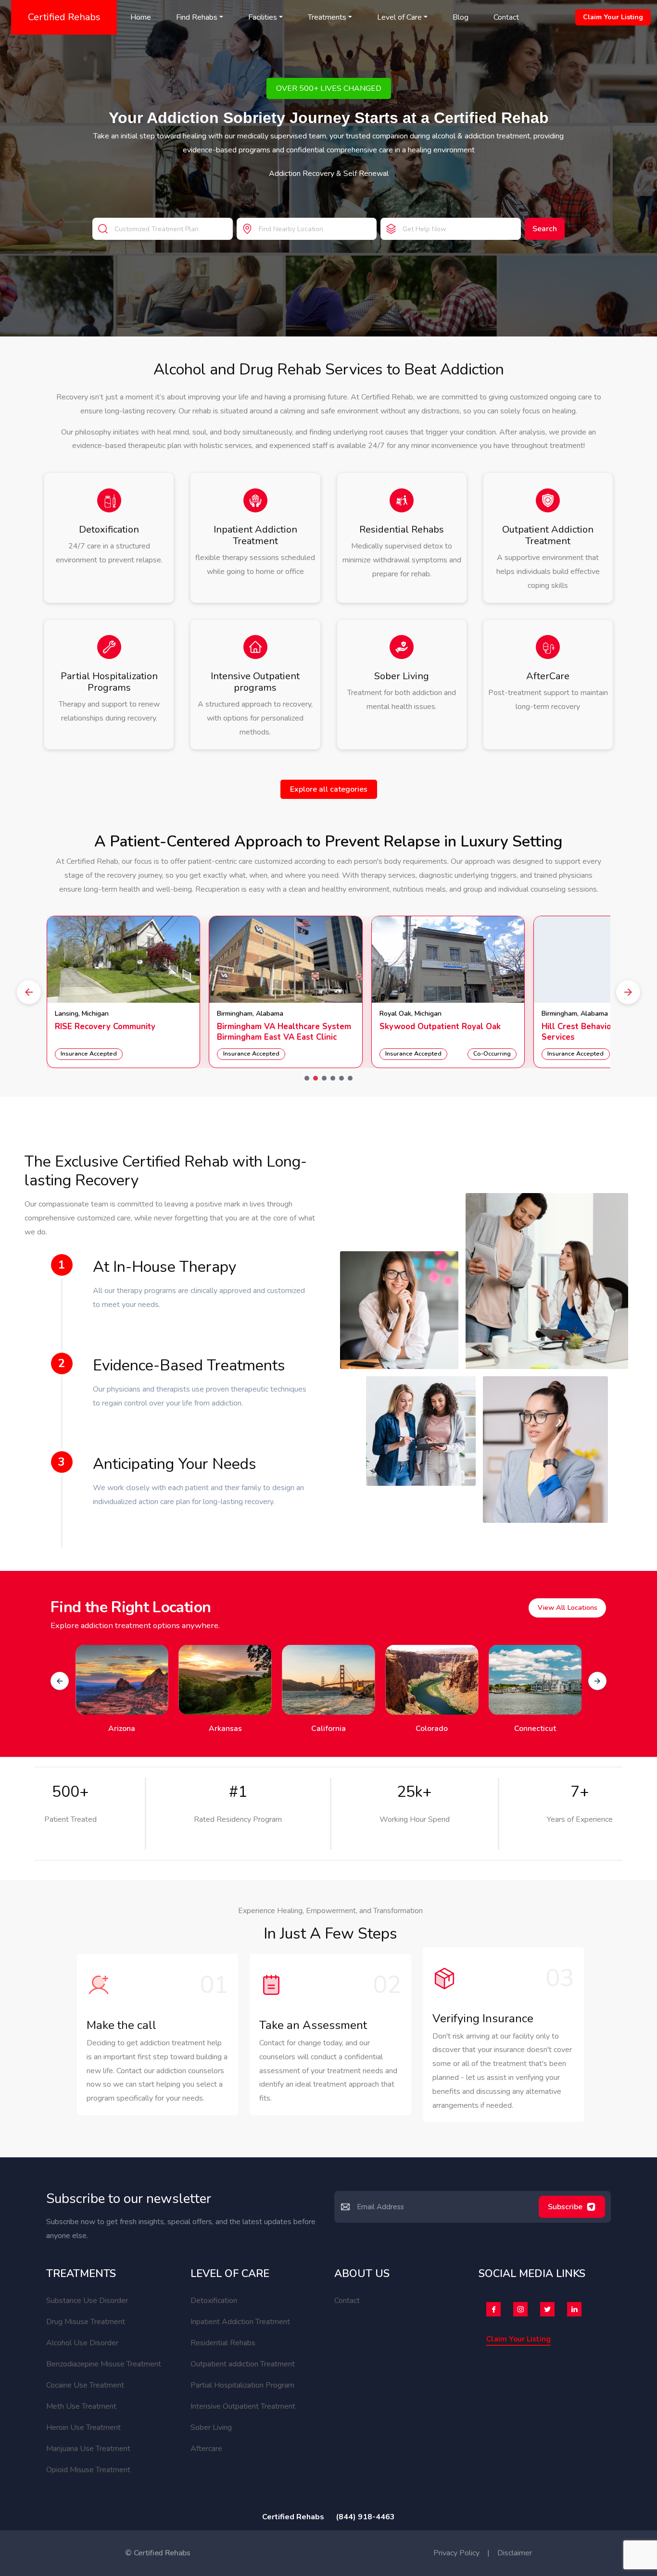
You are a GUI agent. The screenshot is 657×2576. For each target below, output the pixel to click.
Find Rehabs (197, 17)
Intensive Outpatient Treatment (243, 2406)
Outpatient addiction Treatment (243, 2364)
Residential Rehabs (223, 2343)
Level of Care (399, 17)
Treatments (327, 17)
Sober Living (211, 2427)
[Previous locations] (60, 1681)
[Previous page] (29, 992)
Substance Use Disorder (87, 2301)
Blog (461, 17)
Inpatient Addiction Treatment (240, 2322)
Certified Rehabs (64, 17)
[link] (123, 992)
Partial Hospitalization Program (242, 2385)
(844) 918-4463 (365, 2517)
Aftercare (206, 2449)
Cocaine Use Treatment (85, 2385)
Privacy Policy (456, 2553)
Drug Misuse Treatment (86, 2322)
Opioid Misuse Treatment (88, 2470)
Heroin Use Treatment (83, 2427)
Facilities (263, 17)
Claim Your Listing (613, 17)
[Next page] (628, 992)
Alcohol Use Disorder (82, 2343)
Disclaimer (515, 2553)
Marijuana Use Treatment (88, 2449)
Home (141, 17)
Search (545, 229)
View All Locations (568, 1607)
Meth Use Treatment (81, 2406)
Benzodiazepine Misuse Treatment (104, 2364)
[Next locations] (597, 1681)
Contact (506, 17)
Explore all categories (329, 789)
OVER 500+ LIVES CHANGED (329, 88)
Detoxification (214, 2301)
